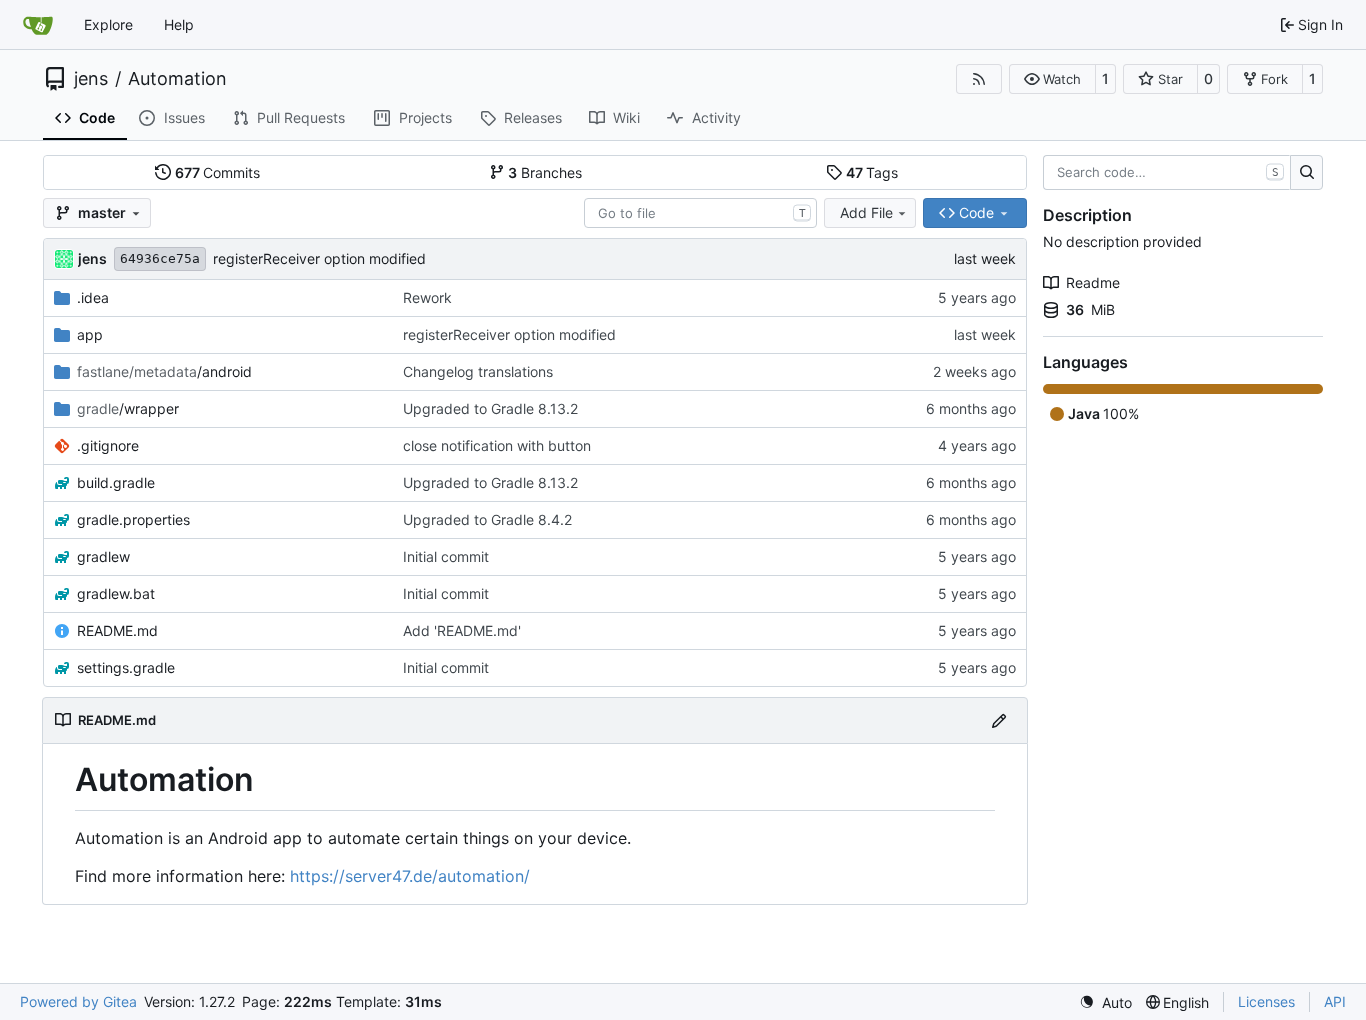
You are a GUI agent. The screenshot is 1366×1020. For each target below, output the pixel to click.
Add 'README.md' (462, 630)
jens (91, 79)
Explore (108, 24)
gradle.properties (133, 519)
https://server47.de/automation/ (410, 876)
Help (179, 24)
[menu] (1105, 1002)
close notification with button (497, 445)
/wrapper (128, 408)
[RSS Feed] (979, 79)
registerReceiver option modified (319, 258)
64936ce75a (160, 258)
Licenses (1266, 1001)
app (90, 334)
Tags (872, 172)
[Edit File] (999, 720)
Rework (427, 297)
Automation (177, 79)
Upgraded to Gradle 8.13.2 (490, 408)
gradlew (103, 556)
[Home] (38, 25)
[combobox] (700, 213)
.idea (93, 297)
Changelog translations (478, 371)
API (1335, 1001)
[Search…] (1306, 173)
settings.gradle (126, 667)
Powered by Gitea (78, 1001)
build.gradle (116, 482)
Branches (545, 172)
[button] (1052, 79)
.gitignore (108, 445)
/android (164, 371)
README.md (117, 630)
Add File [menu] (866, 212)
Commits (218, 172)
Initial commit (446, 556)
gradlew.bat (116, 593)
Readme (1093, 282)
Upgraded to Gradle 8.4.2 (487, 519)
